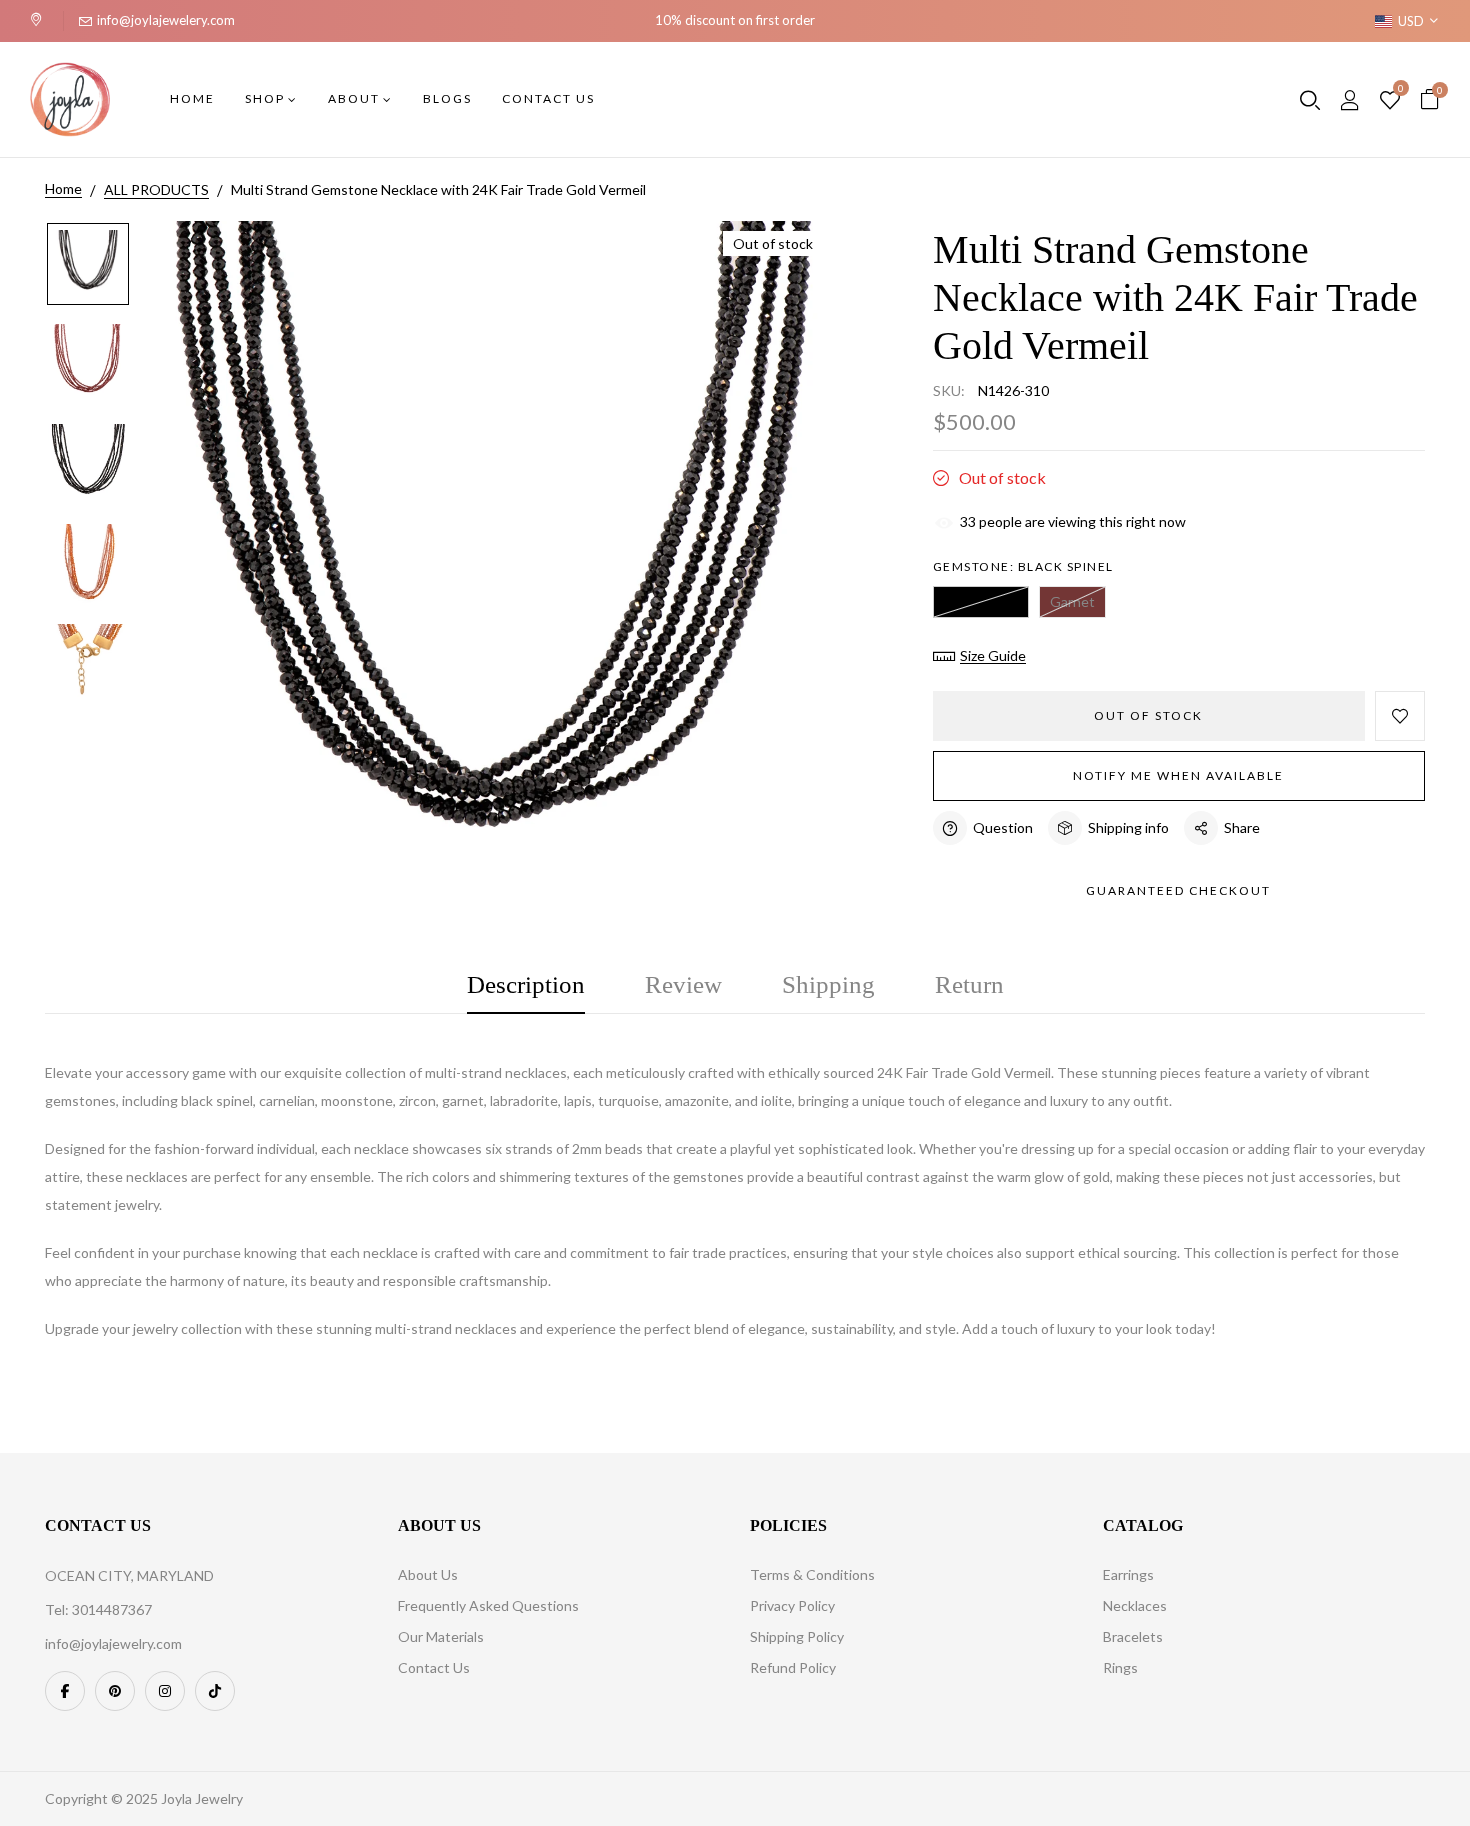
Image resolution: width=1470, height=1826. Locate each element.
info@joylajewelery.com (166, 20)
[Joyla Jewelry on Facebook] (65, 1691)
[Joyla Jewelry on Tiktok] (215, 1691)
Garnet (1072, 601)
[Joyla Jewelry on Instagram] (165, 1691)
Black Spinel (981, 601)
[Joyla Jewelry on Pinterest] (115, 1691)
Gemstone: (1023, 566)
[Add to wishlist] (1400, 716)
